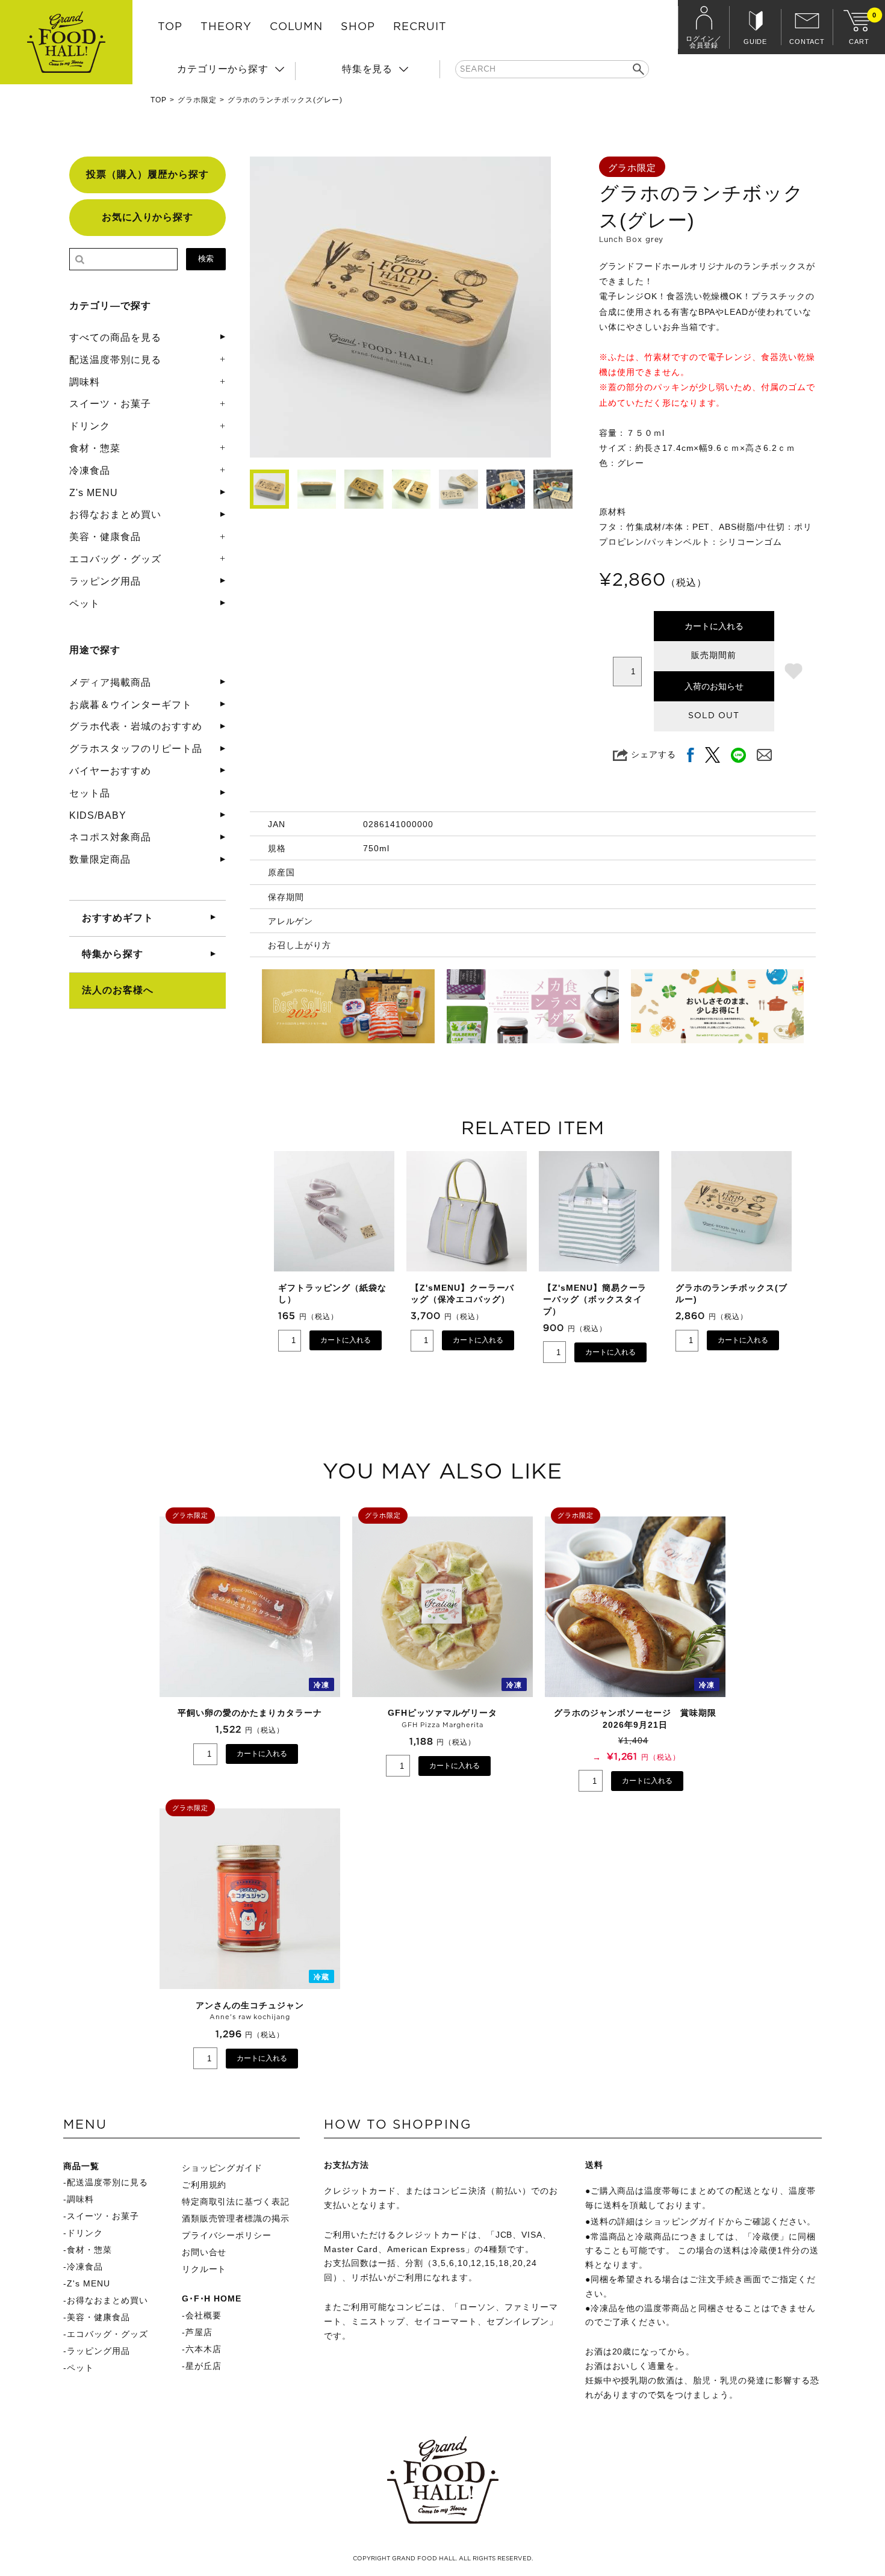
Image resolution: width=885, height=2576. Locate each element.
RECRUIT (420, 27)
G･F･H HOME (212, 2298)
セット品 (90, 793)
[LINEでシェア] (738, 755)
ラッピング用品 (105, 581)
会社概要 (203, 2315)
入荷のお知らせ (714, 686)
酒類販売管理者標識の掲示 (236, 2218)
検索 (206, 259)
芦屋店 (199, 2332)
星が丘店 (203, 2366)
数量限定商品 (100, 859)
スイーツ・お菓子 (110, 404)
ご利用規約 (204, 2185)
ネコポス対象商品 (110, 837)
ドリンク (90, 426)
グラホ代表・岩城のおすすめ (135, 726)
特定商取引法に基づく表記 (236, 2202)
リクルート (204, 2269)
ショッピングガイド (222, 2168)
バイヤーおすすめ (110, 771)
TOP (170, 27)
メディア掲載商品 (110, 682)
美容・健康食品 (105, 537)
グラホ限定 (197, 100)
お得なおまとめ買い (115, 514)
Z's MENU (94, 493)
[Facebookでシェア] (691, 755)
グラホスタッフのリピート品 (135, 749)
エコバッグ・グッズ (115, 559)
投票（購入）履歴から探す (147, 174)
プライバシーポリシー (227, 2235)
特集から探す (113, 954)
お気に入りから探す (148, 217)
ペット (85, 604)
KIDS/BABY (98, 815)
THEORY (226, 27)
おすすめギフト (118, 918)
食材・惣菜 (95, 448)
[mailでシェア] (764, 755)
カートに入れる (714, 626)
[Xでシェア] (713, 755)
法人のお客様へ (118, 990)
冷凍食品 (90, 470)
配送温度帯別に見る (115, 360)
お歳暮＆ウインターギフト (131, 705)
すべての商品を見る (115, 337)
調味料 (85, 382)
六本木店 (203, 2349)
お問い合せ (204, 2252)
